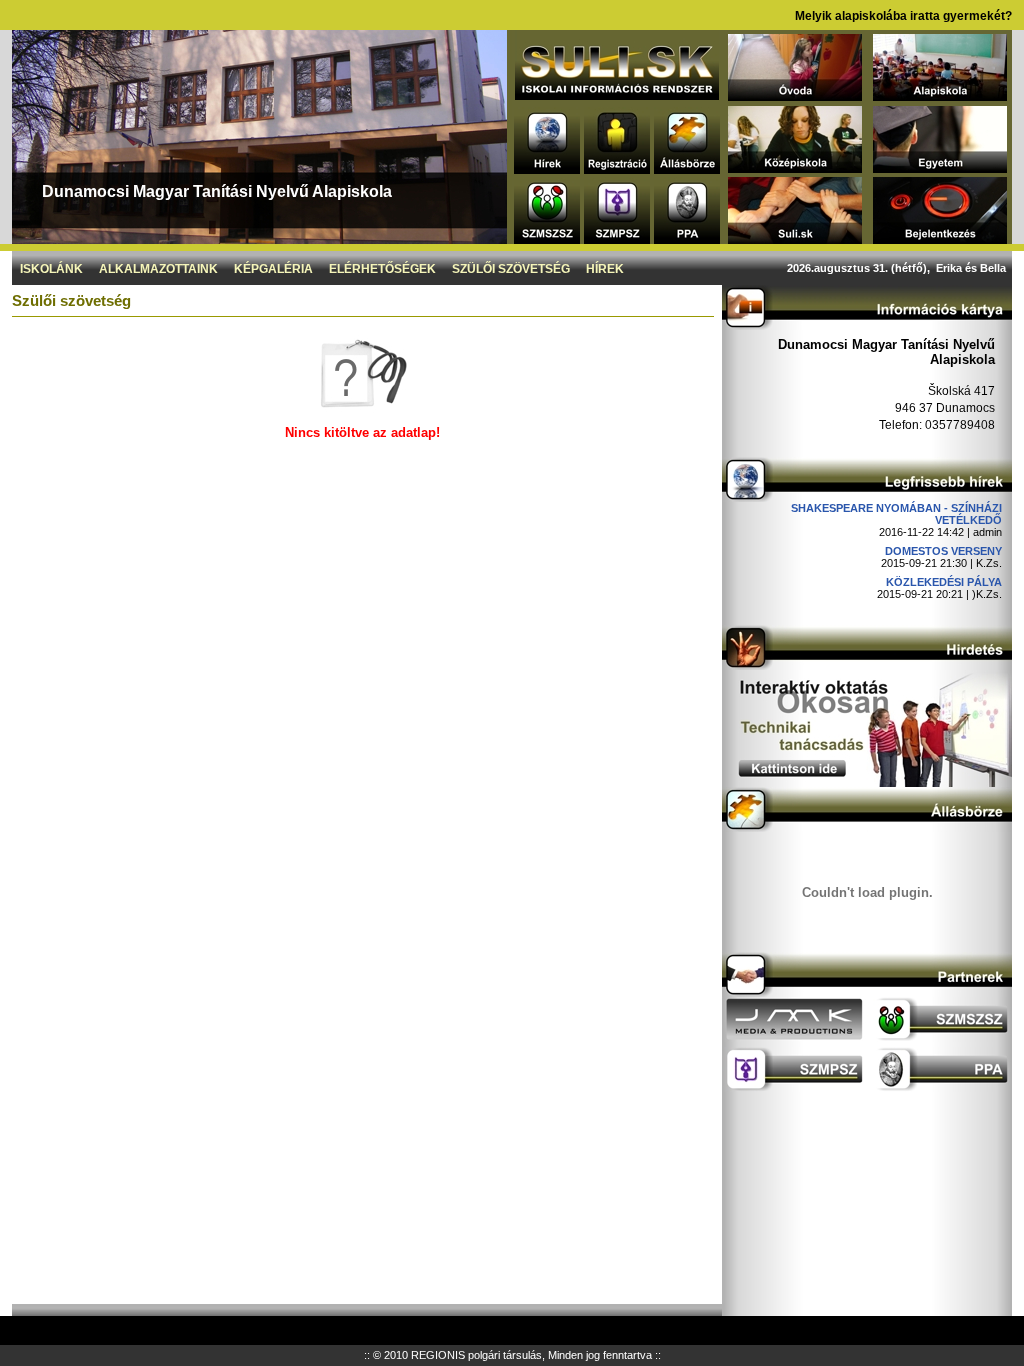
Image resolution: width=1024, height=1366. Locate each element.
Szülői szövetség (511, 269)
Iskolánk (51, 269)
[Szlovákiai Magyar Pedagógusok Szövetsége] (617, 238)
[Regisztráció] (617, 168)
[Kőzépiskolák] (795, 167)
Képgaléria (273, 269)
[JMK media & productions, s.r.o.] (794, 1036)
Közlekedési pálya (944, 582)
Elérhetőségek (382, 269)
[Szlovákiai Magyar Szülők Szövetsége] (547, 238)
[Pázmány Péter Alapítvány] (687, 238)
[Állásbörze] (687, 168)
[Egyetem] (940, 167)
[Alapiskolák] (940, 95)
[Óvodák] (795, 95)
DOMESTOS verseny (943, 551)
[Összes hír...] (867, 496)
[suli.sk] (617, 94)
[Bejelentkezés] (940, 238)
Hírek (605, 269)
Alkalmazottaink (158, 269)
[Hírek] (547, 168)
